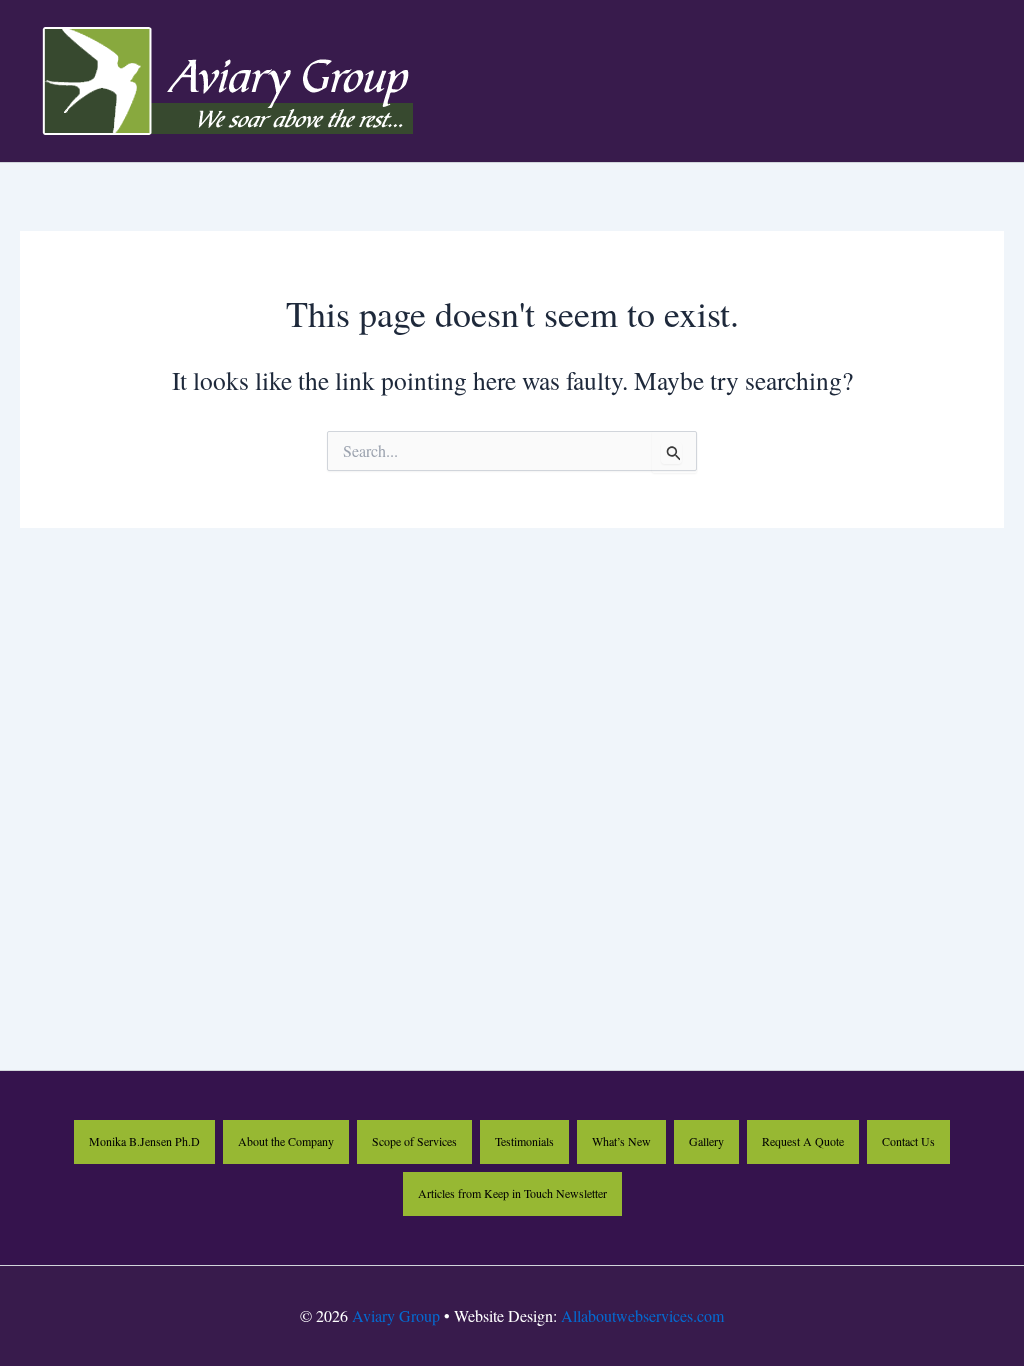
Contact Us (908, 1141)
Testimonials (524, 1141)
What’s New (621, 1141)
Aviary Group (396, 1315)
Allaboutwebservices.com (642, 1315)
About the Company (286, 1141)
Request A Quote (803, 1141)
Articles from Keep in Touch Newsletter (512, 1193)
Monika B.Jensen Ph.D (144, 1141)
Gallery (706, 1141)
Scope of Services (414, 1141)
